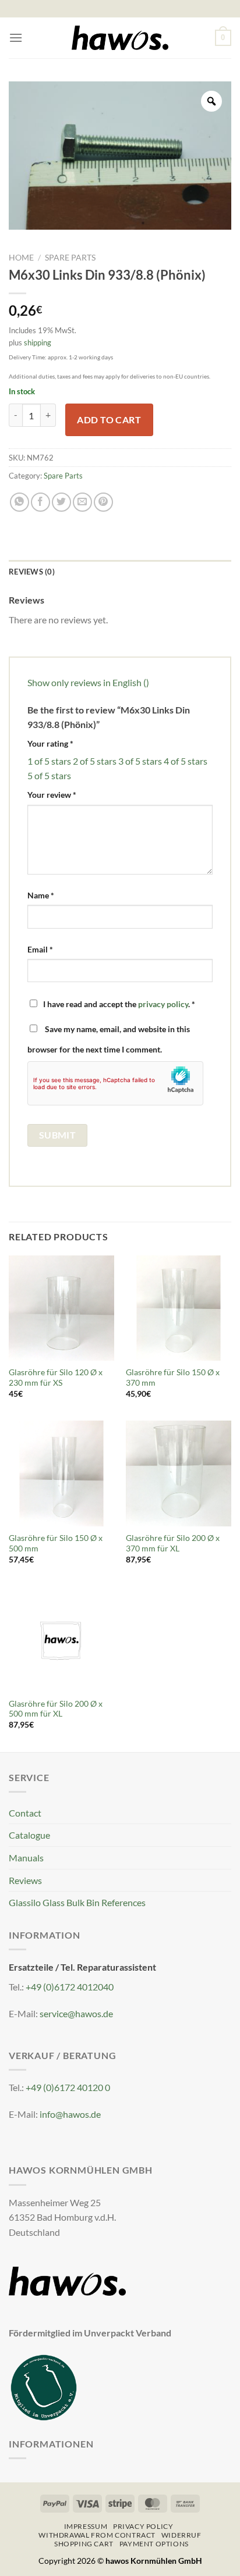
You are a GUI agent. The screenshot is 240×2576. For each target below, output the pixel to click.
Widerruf (181, 2535)
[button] (16, 38)
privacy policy (163, 1004)
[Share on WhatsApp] (20, 502)
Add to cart (109, 420)
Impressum (86, 2526)
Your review (52, 795)
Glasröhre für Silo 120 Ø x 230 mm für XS (56, 1378)
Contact (25, 1813)
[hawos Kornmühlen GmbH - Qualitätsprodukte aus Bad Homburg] (120, 38)
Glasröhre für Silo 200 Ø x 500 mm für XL (56, 1709)
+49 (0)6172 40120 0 (68, 2087)
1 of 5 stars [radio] (49, 761)
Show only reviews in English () (88, 682)
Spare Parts (70, 258)
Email (40, 949)
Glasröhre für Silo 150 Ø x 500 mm (56, 1543)
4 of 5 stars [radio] (186, 761)
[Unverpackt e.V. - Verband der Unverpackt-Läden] (44, 2386)
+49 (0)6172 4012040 (70, 1987)
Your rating (50, 743)
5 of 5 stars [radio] (49, 775)
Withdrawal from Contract (97, 2535)
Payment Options (154, 2544)
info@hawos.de (70, 2114)
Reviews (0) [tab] (32, 572)
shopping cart (84, 2544)
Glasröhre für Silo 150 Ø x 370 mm (173, 1378)
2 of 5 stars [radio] (95, 761)
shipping (38, 342)
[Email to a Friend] (82, 502)
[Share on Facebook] (40, 502)
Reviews (25, 1880)
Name (41, 895)
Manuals (26, 1858)
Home (21, 258)
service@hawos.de (76, 2013)
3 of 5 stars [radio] (140, 761)
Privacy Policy (143, 2526)
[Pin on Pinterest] (103, 502)
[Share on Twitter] (61, 502)
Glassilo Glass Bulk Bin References (77, 1902)
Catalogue (29, 1835)
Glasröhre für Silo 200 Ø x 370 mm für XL (173, 1543)
